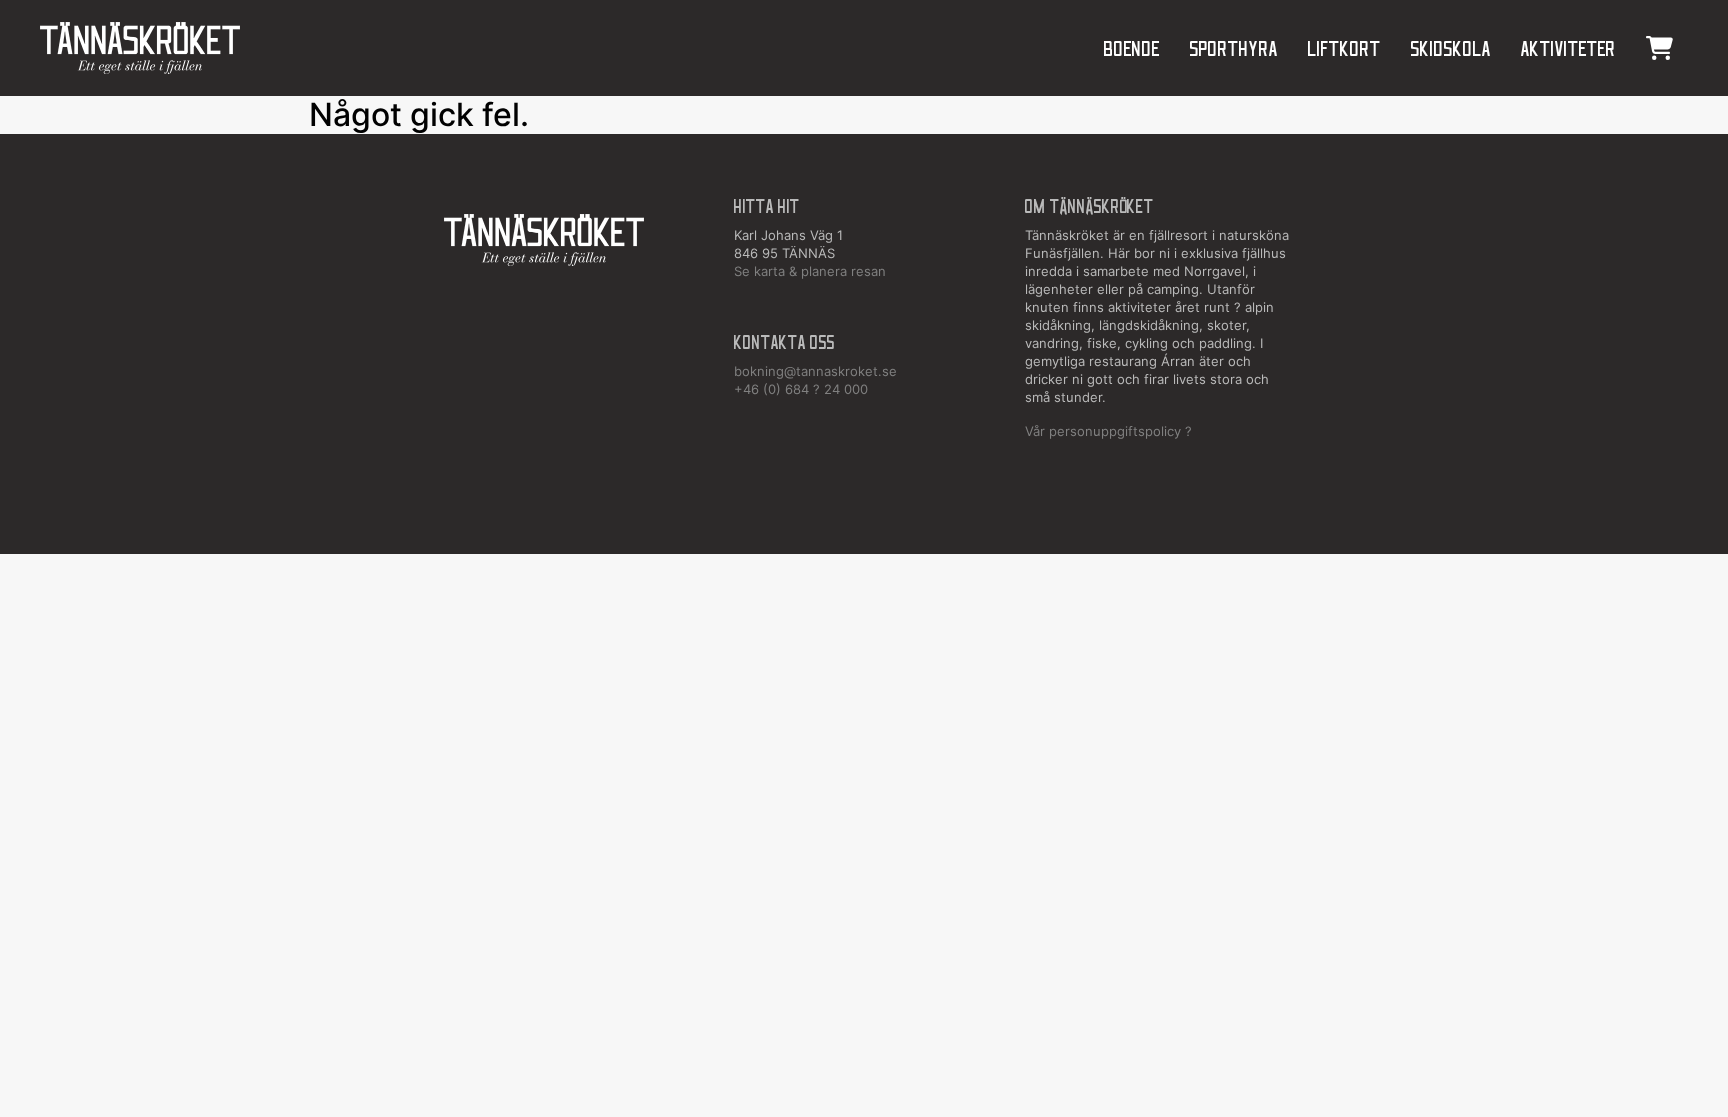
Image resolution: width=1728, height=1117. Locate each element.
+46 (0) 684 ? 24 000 (801, 389)
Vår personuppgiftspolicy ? (1108, 431)
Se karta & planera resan (810, 271)
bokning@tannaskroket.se (815, 371)
